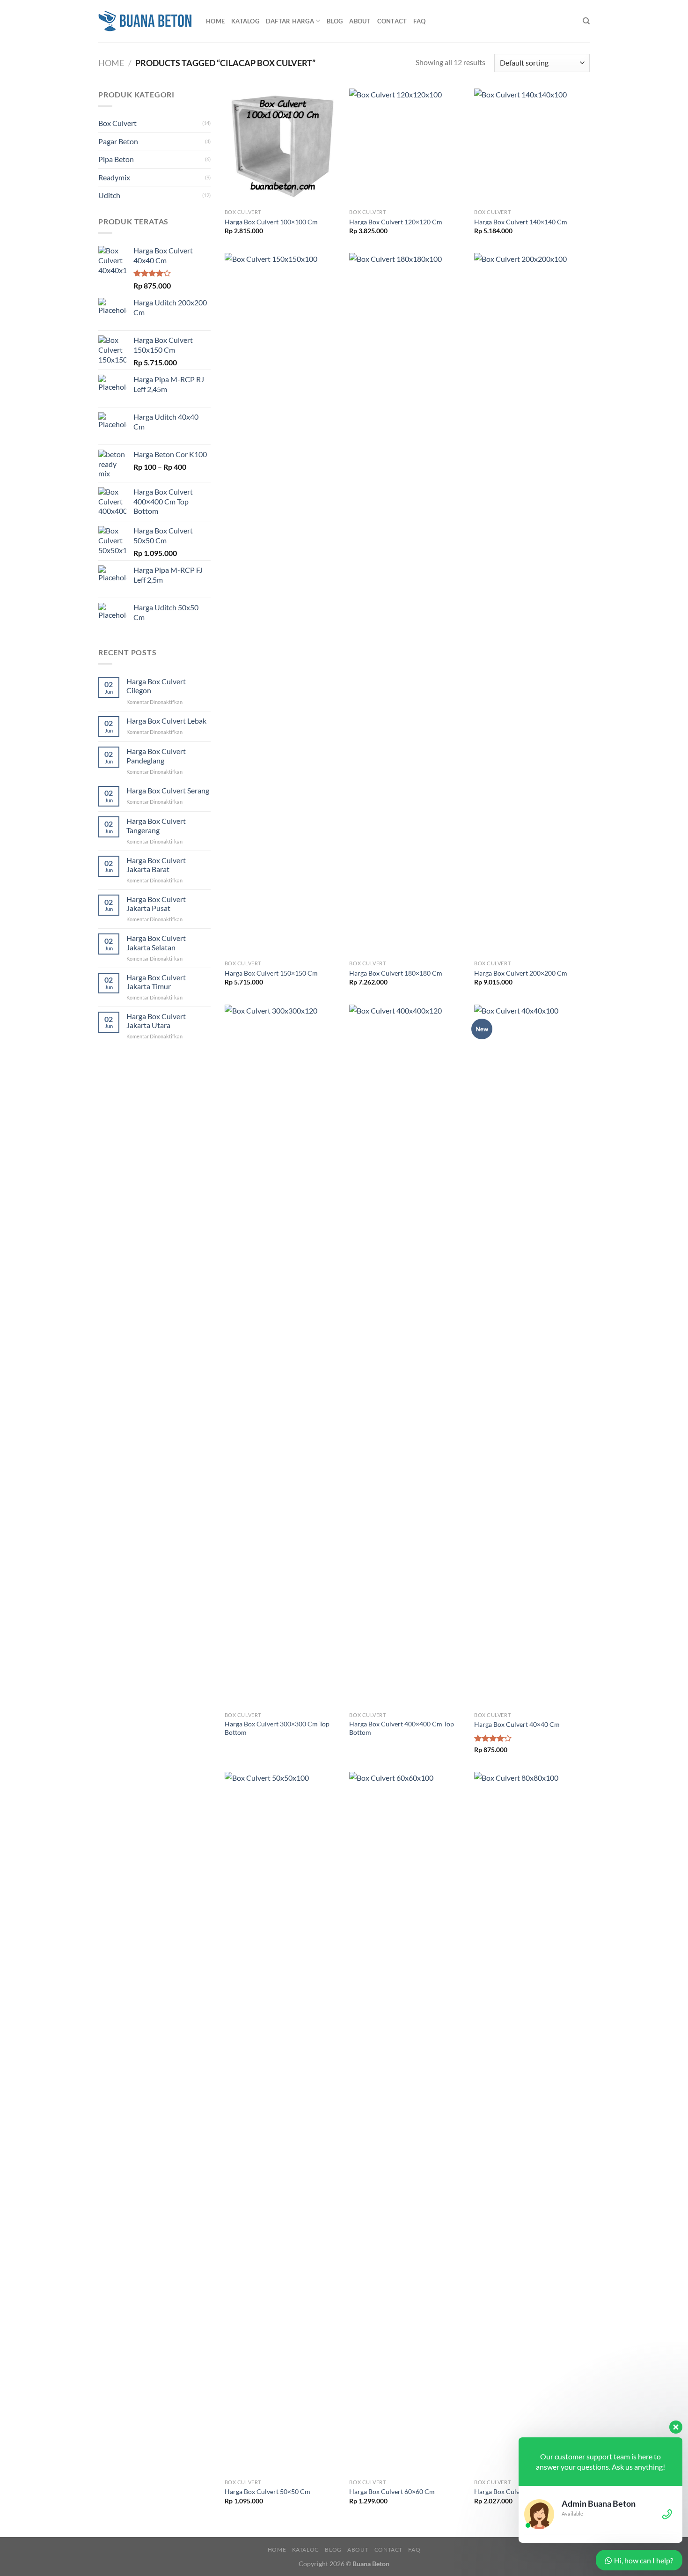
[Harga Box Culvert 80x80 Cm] (532, 2123)
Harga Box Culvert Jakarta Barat (156, 865)
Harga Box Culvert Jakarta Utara (156, 1021)
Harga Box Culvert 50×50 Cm (267, 2491)
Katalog (245, 21)
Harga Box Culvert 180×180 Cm (396, 973)
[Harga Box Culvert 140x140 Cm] (532, 146)
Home (215, 21)
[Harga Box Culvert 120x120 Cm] (407, 146)
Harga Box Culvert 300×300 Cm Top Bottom (277, 1728)
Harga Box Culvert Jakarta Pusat (156, 903)
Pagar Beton (118, 141)
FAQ (419, 21)
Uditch (109, 195)
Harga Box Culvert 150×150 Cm (271, 973)
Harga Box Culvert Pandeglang (156, 755)
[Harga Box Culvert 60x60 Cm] (407, 2123)
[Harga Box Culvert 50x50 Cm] (282, 2123)
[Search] (586, 21)
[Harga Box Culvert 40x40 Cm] (532, 1356)
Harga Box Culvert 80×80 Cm (517, 2491)
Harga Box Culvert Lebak (166, 721)
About (360, 21)
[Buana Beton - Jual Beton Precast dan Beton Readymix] (145, 21)
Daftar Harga (290, 21)
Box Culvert (117, 123)
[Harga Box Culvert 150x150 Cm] (282, 604)
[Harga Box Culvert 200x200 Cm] (532, 604)
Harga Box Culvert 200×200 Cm (521, 973)
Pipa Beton (116, 159)
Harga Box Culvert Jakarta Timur (156, 982)
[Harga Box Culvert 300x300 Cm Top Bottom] (282, 1356)
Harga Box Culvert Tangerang (156, 825)
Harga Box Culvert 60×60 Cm (392, 2491)
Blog (335, 21)
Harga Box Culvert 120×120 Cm (396, 222)
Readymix (114, 177)
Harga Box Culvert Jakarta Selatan (156, 942)
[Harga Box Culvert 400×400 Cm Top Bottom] (407, 1356)
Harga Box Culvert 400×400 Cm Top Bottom (402, 1728)
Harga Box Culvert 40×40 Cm (517, 1724)
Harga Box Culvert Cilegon (156, 686)
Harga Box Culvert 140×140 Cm (521, 222)
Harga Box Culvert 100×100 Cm (271, 222)
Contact (392, 21)
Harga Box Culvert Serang (168, 790)
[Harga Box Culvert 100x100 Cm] (282, 146)
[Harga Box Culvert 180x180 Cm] (407, 604)
